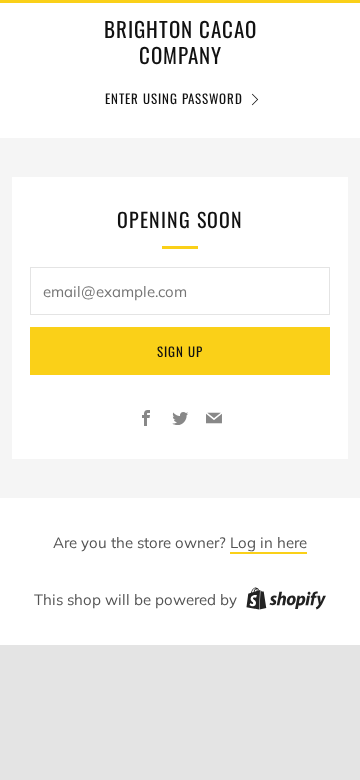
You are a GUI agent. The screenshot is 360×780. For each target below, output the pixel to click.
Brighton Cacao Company (180, 42)
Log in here (268, 542)
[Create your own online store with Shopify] (286, 602)
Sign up (180, 351)
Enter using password (174, 98)
